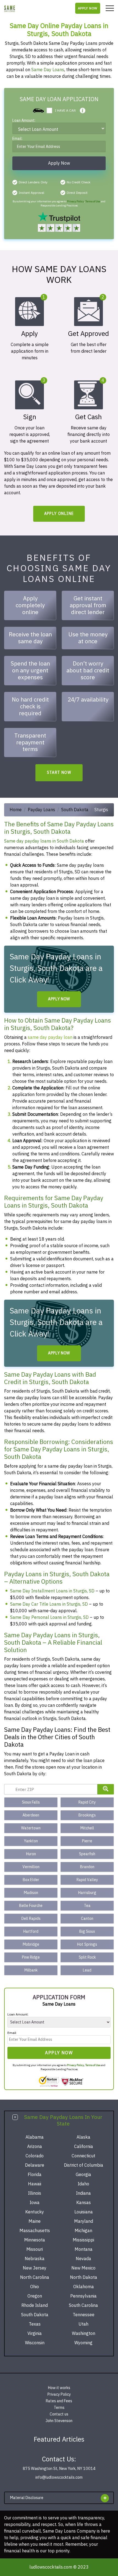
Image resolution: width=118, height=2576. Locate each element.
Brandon (87, 1867)
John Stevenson (59, 2421)
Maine (35, 2221)
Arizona (35, 2147)
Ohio (35, 2287)
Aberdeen (31, 1815)
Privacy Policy (75, 201)
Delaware (35, 2165)
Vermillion (31, 1867)
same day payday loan (50, 1037)
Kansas (84, 2203)
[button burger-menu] (110, 8)
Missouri (35, 2249)
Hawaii (35, 2184)
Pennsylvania (83, 2296)
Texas (35, 2324)
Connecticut (83, 2156)
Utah (83, 2324)
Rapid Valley (87, 1880)
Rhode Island (35, 2306)
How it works (59, 2388)
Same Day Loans (48, 70)
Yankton (31, 1841)
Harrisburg (87, 1893)
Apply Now (88, 8)
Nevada (83, 2259)
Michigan (83, 2231)
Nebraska (35, 2259)
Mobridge (31, 1944)
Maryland (84, 2221)
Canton (87, 1919)
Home (16, 810)
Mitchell (87, 1828)
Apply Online (59, 514)
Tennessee (84, 2315)
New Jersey (35, 2268)
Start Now (59, 773)
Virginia (35, 2334)
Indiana (83, 2193)
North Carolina (35, 2277)
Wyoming (83, 2343)
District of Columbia (84, 2165)
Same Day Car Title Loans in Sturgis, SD (49, 1604)
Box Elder (31, 1880)
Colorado (35, 2156)
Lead (87, 1970)
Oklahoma (84, 2287)
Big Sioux (87, 1932)
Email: (17, 139)
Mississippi (83, 2240)
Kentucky (35, 2212)
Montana (84, 2249)
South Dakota (75, 810)
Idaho (83, 2184)
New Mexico (83, 2268)
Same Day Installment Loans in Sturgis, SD (52, 1591)
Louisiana (84, 2212)
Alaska (83, 2137)
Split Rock (87, 1957)
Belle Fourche (31, 1906)
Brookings (87, 1815)
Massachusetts (35, 2231)
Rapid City (87, 1802)
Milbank (31, 1970)
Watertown (31, 1828)
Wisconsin (35, 2343)
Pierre (87, 1841)
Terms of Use (93, 201)
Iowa (35, 2203)
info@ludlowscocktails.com (59, 2477)
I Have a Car (65, 111)
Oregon (35, 2296)
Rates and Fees (59, 2401)
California (84, 2147)
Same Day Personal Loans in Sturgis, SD (49, 1617)
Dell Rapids (31, 1919)
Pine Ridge (31, 1957)
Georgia (83, 2175)
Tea (87, 1906)
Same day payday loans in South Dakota (44, 841)
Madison (31, 1893)
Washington (84, 2334)
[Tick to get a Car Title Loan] (83, 111)
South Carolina (83, 2306)
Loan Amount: (24, 121)
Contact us (59, 2414)
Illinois (35, 2193)
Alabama (35, 2137)
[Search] (106, 1789)
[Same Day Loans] (10, 8)
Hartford (31, 1932)
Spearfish (87, 1854)
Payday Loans (41, 810)
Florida (35, 2175)
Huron (31, 1854)
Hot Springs (87, 1944)
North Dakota (84, 2277)
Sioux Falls (31, 1802)
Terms (59, 2408)
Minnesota (35, 2240)
